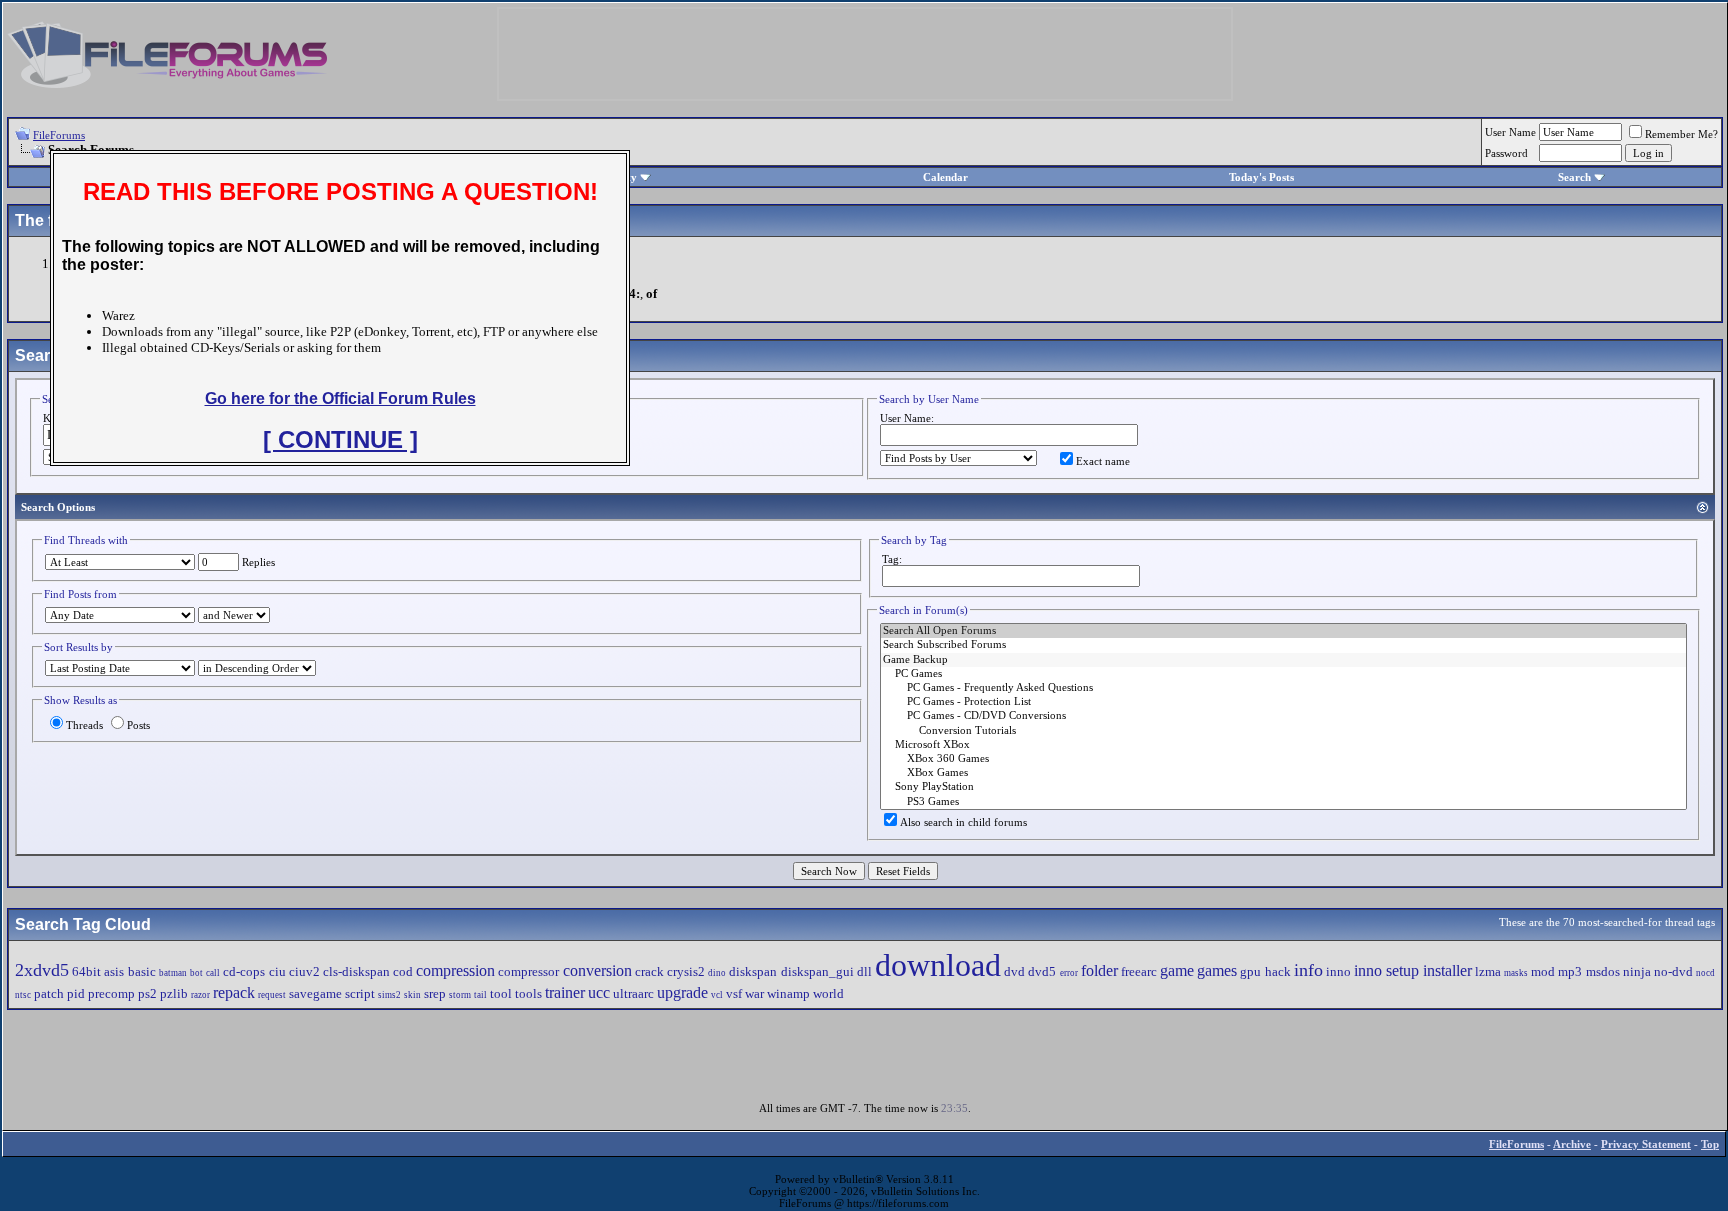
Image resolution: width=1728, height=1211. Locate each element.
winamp (788, 993)
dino (717, 973)
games (1217, 970)
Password (1506, 153)
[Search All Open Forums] (1283, 631)
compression (455, 970)
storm (460, 995)
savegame (315, 993)
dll (864, 971)
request (272, 995)
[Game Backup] (1283, 660)
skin (412, 995)
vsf (734, 993)
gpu (1250, 971)
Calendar (945, 177)
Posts (138, 725)
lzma (1488, 971)
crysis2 (686, 971)
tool (501, 993)
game (1177, 970)
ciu (277, 971)
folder (1099, 970)
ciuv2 (304, 971)
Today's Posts (1261, 177)
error (1069, 973)
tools (528, 993)
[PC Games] (1283, 674)
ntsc (23, 995)
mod (1543, 971)
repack (234, 992)
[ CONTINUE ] (340, 439)
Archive (1572, 1144)
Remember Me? (1681, 134)
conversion (597, 970)
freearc (1139, 971)
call (213, 973)
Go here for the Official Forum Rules (340, 398)
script (360, 993)
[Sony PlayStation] (1283, 787)
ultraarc (633, 993)
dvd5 (1042, 971)
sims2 (389, 995)
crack (649, 971)
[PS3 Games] (1283, 802)
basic (142, 971)
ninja (1637, 971)
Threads (84, 725)
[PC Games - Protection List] (1283, 702)
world (828, 993)
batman (173, 973)
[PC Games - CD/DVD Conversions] (1283, 716)
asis (114, 971)
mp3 (1570, 971)
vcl (717, 995)
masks (1516, 973)
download (938, 965)
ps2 (147, 993)
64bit (86, 971)
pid (76, 993)
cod (403, 971)
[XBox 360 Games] (1283, 759)
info (1308, 970)
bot (196, 973)
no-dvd (1673, 971)
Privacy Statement (1646, 1144)
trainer (565, 992)
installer (1447, 970)
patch (49, 993)
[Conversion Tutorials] (1283, 731)
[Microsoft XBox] (1283, 745)
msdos (1603, 971)
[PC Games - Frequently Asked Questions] (1283, 688)
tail (480, 995)
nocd (1705, 973)
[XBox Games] (1283, 773)
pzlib (174, 993)
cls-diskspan (356, 971)
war (754, 993)
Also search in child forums (963, 822)
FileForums (59, 135)
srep (435, 993)
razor (200, 995)
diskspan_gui (817, 971)
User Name (1510, 132)
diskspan (753, 971)
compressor (528, 971)
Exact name (1103, 461)
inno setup (1386, 970)
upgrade (682, 992)
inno (1338, 971)
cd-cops (244, 971)
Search (1574, 177)
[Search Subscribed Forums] (1283, 645)
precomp (111, 993)
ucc (599, 992)
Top (1710, 1144)
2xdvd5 (42, 970)
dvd (1014, 971)
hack (1278, 971)
